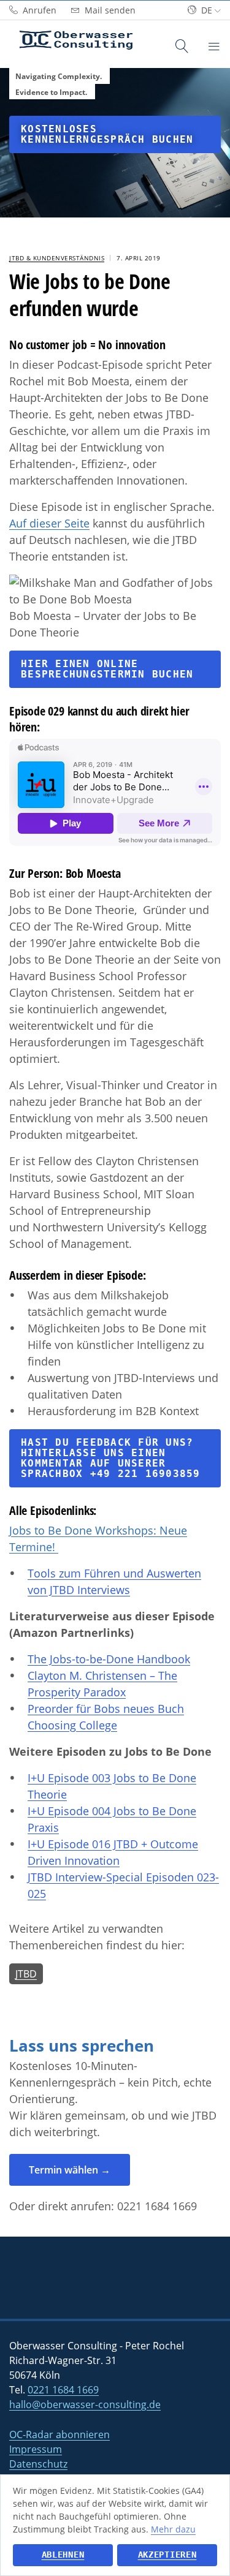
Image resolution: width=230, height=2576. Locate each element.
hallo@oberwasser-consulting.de (85, 2404)
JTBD (26, 1974)
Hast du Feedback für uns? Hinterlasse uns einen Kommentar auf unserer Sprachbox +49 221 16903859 (111, 1458)
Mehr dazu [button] (173, 2529)
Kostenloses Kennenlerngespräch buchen (107, 134)
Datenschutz (38, 2464)
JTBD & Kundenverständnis (57, 258)
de (207, 10)
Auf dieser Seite (49, 523)
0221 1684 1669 (157, 2206)
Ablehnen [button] (63, 2555)
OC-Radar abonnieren (59, 2434)
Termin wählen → (70, 2170)
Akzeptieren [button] (167, 2555)
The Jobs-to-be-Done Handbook (109, 1659)
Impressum (36, 2449)
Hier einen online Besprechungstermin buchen (107, 669)
